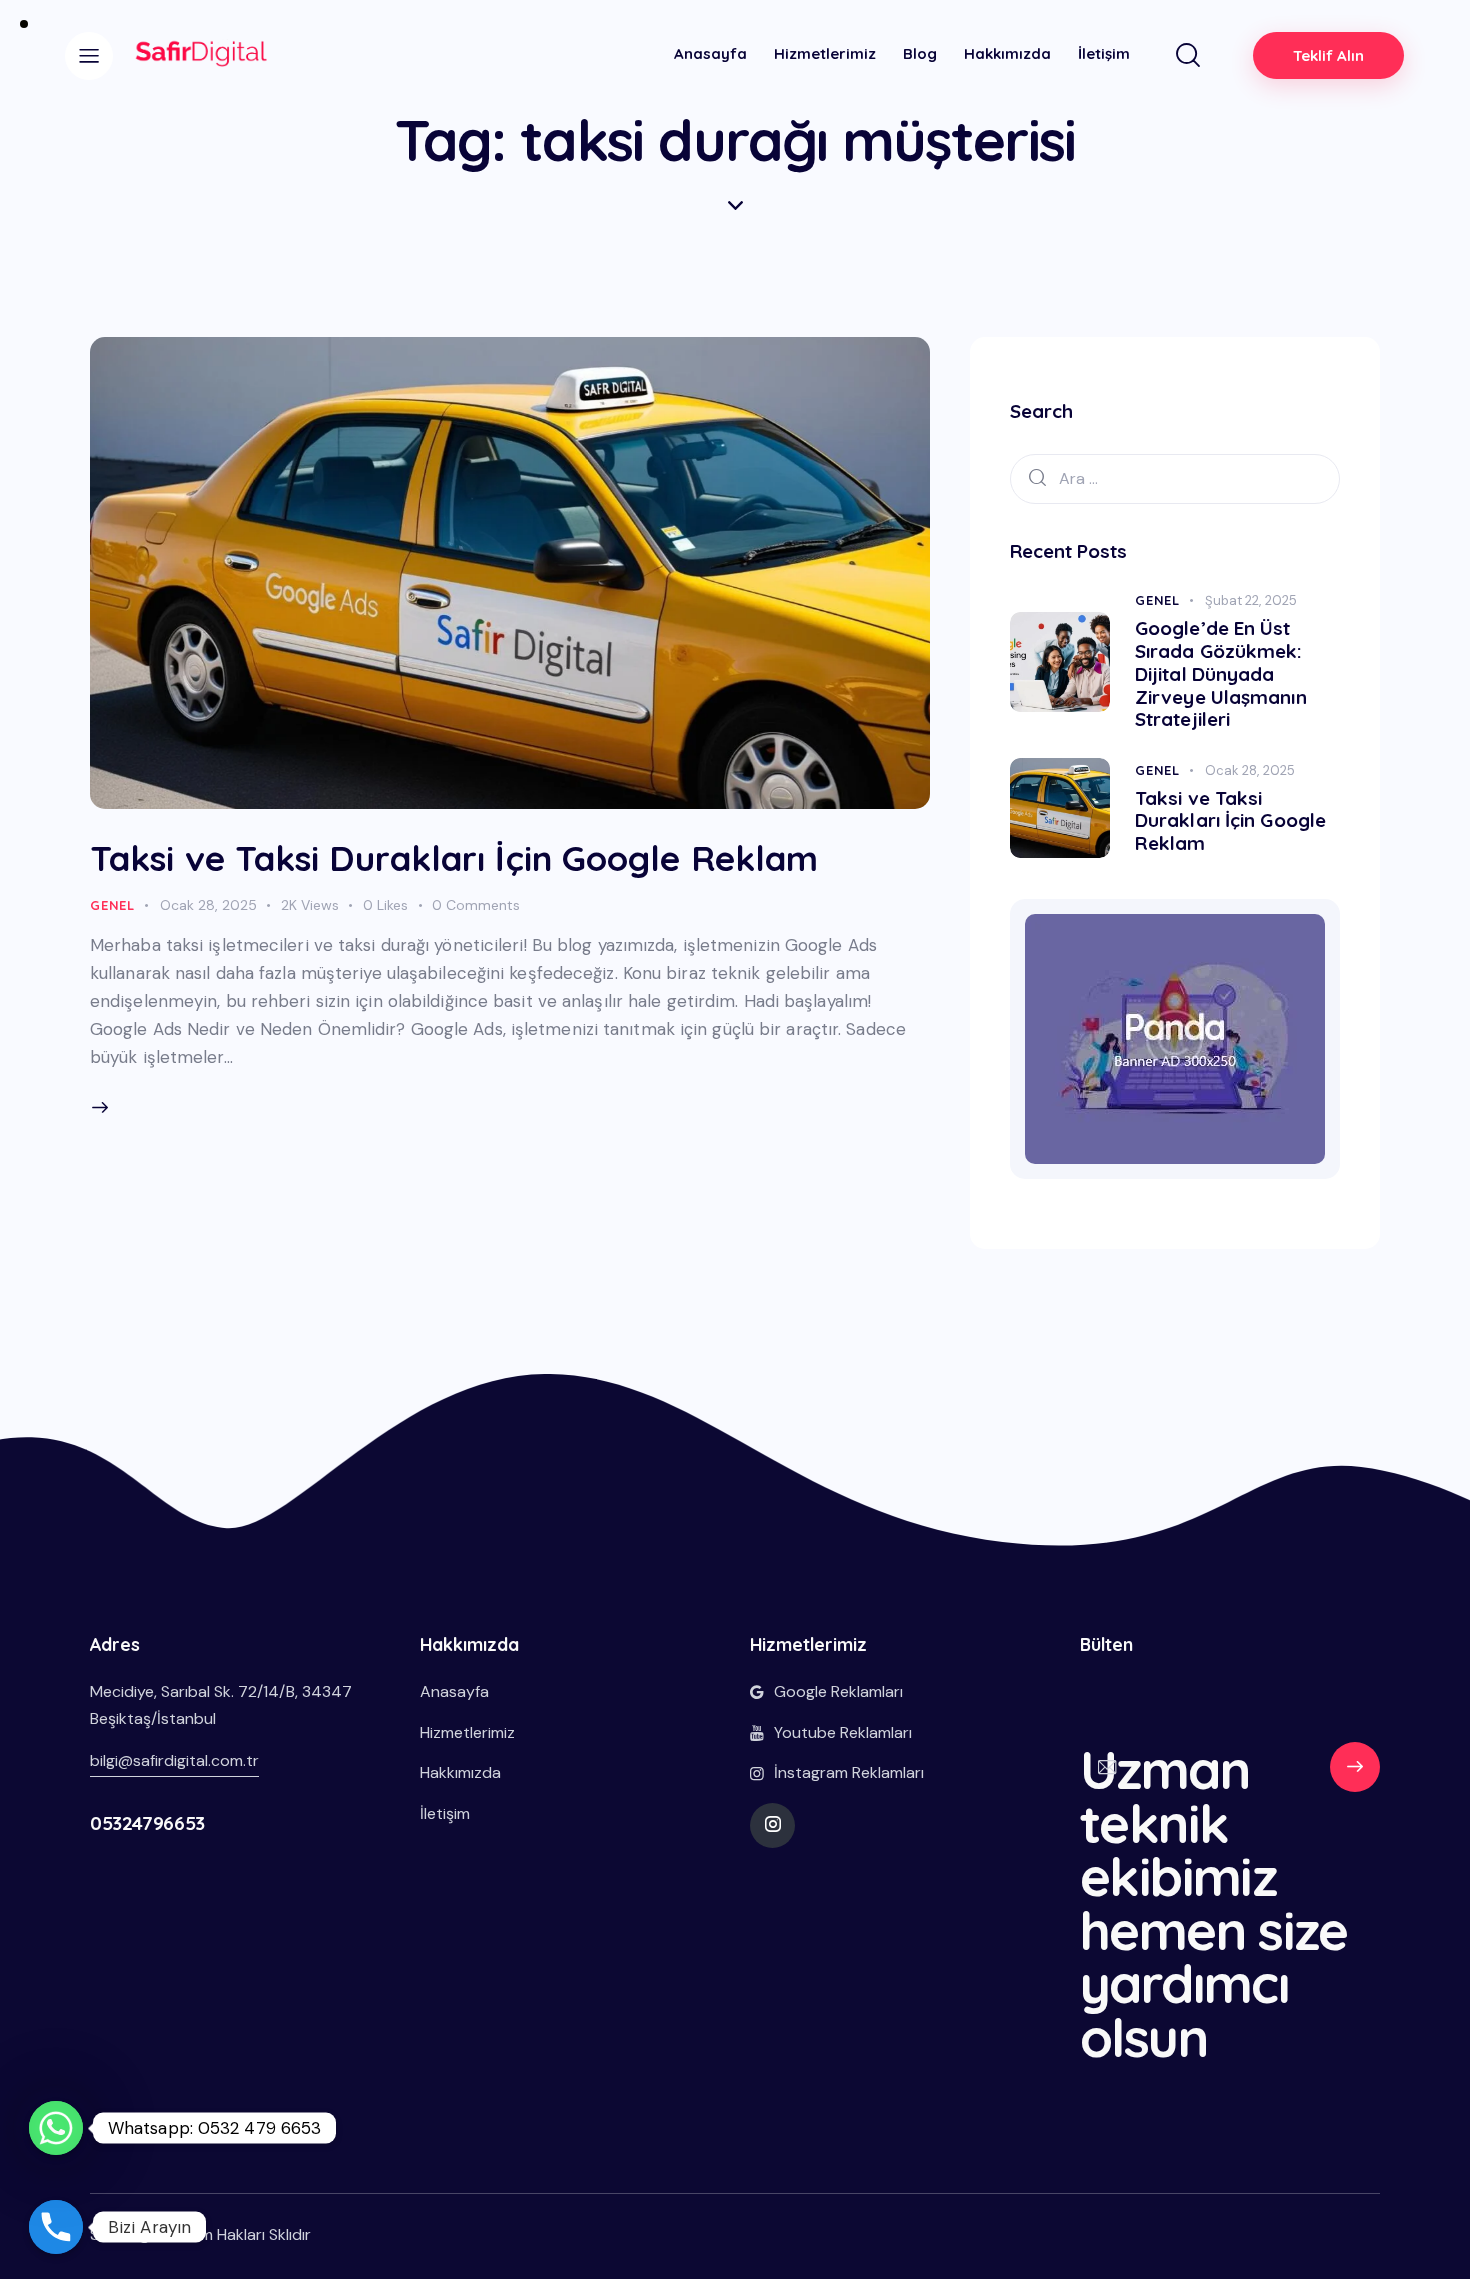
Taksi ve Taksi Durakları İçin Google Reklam (454, 858)
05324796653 (147, 1823)
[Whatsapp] (56, 2128)
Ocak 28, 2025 (208, 905)
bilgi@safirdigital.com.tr (174, 1760)
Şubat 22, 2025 (1251, 600)
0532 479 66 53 (1355, 1776)
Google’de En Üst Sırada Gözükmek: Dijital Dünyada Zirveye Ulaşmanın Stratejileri (1221, 674)
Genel (112, 905)
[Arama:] (1175, 478)
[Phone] (56, 2227)
